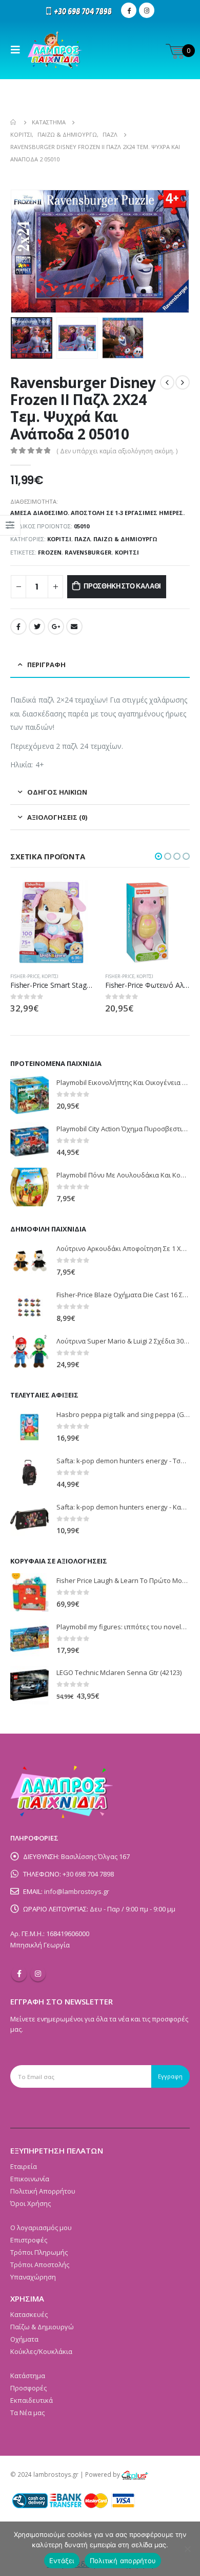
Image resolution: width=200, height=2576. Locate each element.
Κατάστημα (28, 2376)
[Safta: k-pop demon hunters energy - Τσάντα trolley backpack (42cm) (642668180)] (29, 1473)
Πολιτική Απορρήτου (43, 2191)
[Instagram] (147, 10)
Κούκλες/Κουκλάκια (41, 2351)
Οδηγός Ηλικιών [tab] (57, 792)
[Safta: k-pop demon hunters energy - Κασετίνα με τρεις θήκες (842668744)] (29, 1519)
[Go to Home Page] (14, 122)
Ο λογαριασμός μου (41, 2228)
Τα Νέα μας (27, 2413)
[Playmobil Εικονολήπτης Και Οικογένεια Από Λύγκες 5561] (29, 1095)
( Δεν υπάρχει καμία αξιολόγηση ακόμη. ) (117, 451)
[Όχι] (187, 2549)
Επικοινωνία (30, 2179)
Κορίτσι (59, 539)
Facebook (18, 627)
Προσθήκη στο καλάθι (122, 586)
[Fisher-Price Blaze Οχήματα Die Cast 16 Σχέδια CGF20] (29, 1307)
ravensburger (88, 552)
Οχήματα (24, 2339)
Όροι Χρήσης (31, 2203)
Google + (56, 627)
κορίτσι (127, 552)
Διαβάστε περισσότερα (81, 897)
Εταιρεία (24, 2166)
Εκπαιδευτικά (32, 2400)
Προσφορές (28, 2388)
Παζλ (82, 539)
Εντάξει (62, 2561)
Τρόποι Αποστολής (40, 2265)
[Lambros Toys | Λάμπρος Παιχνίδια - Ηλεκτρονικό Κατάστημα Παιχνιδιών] (55, 50)
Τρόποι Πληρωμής (39, 2252)
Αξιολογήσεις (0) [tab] (57, 817)
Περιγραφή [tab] (46, 665)
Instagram (38, 1974)
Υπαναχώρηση (33, 2277)
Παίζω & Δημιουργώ (125, 539)
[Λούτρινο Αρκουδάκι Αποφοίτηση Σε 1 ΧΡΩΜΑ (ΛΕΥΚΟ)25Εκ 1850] (29, 1261)
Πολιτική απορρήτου (123, 2561)
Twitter (37, 627)
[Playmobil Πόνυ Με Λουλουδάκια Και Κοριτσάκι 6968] (29, 1187)
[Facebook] (129, 10)
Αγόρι (177, 976)
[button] (158, 856)
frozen (50, 552)
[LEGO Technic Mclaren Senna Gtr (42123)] (29, 1685)
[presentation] (23, 251)
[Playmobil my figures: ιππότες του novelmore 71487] (29, 1639)
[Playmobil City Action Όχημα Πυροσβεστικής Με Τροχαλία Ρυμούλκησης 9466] (29, 1141)
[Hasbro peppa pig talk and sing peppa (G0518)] (29, 1427)
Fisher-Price (27, 976)
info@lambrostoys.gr (77, 1891)
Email (74, 627)
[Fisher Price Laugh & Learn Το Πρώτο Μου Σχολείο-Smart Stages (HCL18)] (29, 1593)
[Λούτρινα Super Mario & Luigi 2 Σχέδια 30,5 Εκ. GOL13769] (29, 1353)
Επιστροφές (29, 2240)
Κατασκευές (29, 2314)
